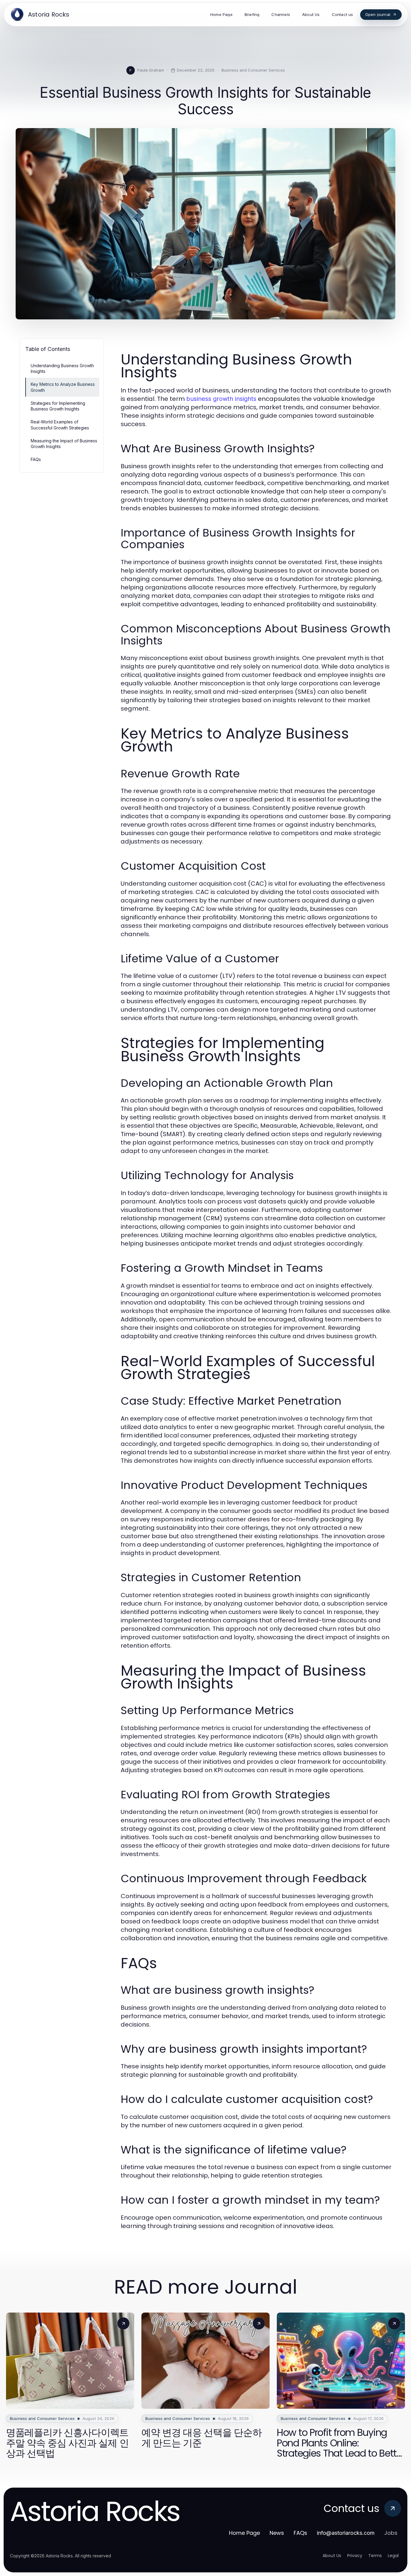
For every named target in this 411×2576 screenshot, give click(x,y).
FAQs (36, 459)
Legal (393, 2556)
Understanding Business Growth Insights (62, 368)
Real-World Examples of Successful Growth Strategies (60, 425)
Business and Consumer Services (253, 70)
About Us (332, 2556)
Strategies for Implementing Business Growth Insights (58, 406)
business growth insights (221, 399)
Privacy (355, 2556)
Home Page (244, 2533)
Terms (375, 2556)
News (277, 2533)
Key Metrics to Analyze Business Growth (63, 387)
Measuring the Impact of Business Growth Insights (64, 444)
